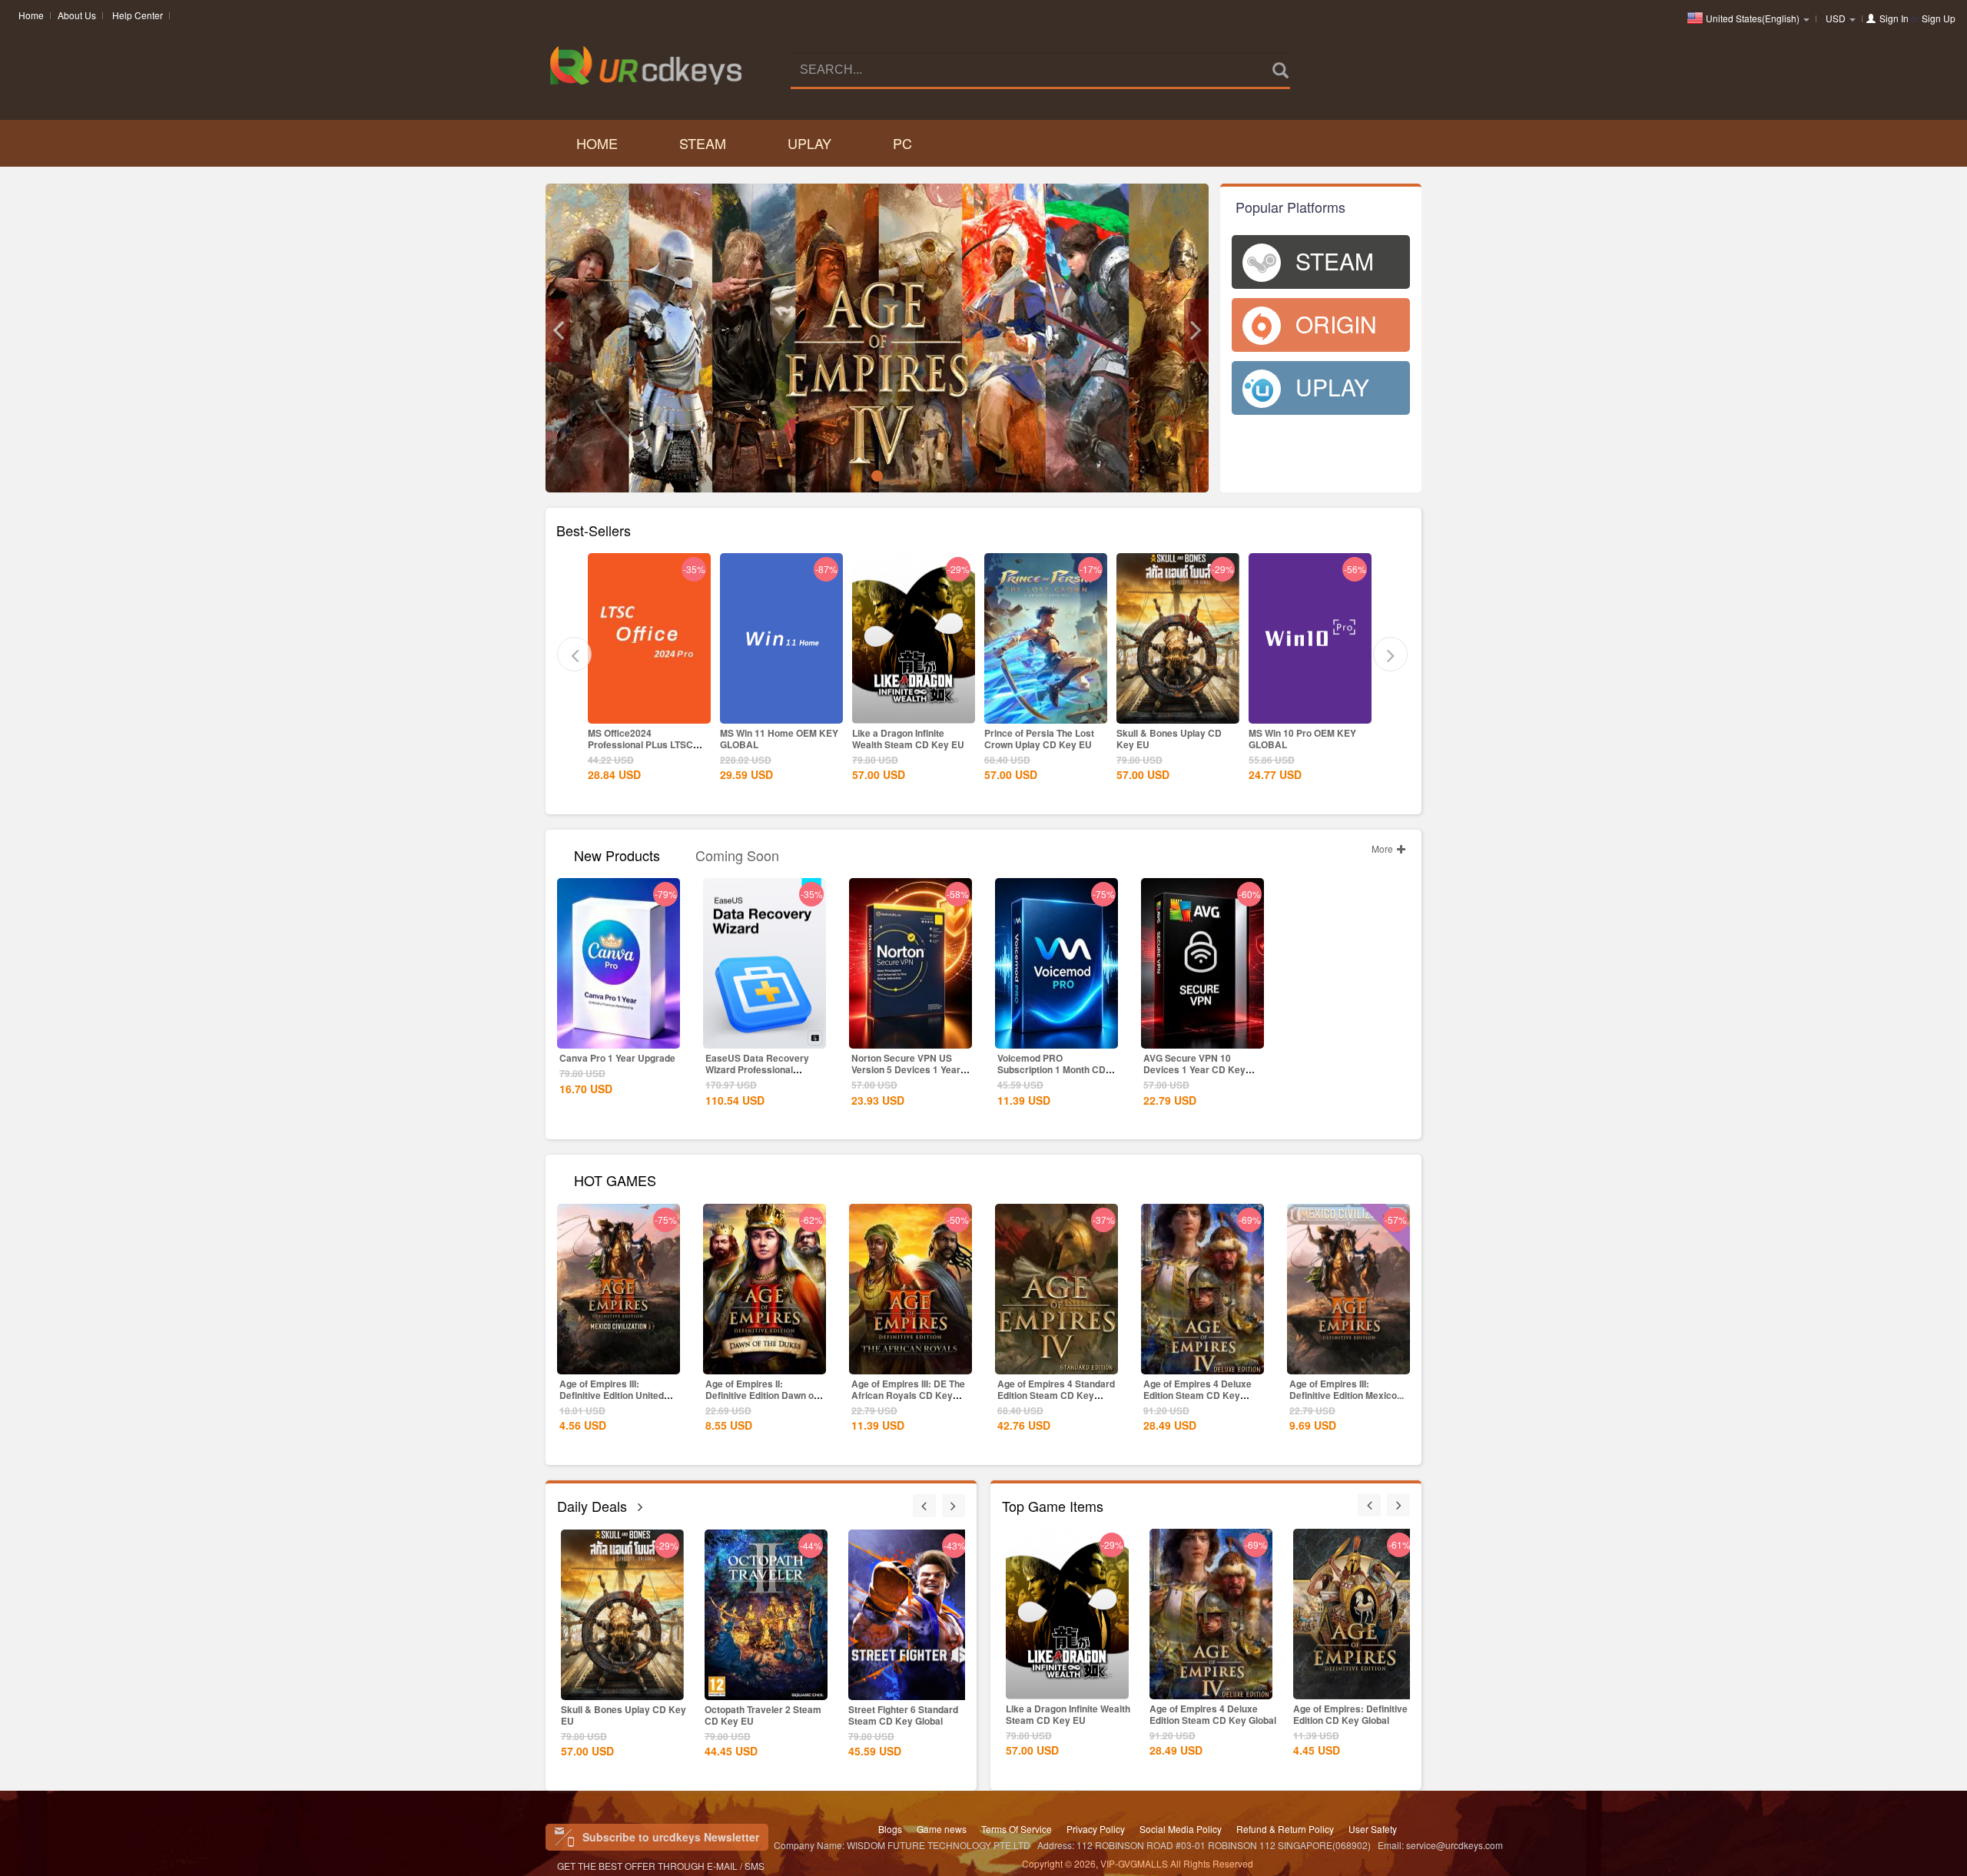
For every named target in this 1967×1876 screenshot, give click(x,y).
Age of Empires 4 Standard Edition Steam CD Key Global (1056, 1395)
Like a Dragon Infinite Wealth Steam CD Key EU (794, 739)
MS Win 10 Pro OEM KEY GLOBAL (1189, 739)
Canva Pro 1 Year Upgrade (617, 1058)
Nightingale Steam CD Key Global (952, 1715)
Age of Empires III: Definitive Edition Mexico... (1347, 1389)
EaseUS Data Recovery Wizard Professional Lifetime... (757, 1069)
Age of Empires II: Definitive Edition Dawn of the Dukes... (761, 1395)
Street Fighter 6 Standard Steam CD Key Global (805, 1715)
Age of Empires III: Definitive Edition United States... (612, 1395)
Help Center (138, 15)
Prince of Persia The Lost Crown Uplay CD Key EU (925, 739)
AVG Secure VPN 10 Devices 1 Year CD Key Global (1194, 1069)
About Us (77, 15)
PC (902, 143)
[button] (558, 330)
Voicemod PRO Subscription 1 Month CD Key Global (1051, 1069)
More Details (667, 711)
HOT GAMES (615, 1179)
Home (31, 15)
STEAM (703, 143)
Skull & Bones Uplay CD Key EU (1055, 739)
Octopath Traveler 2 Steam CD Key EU (665, 1715)
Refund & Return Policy (1285, 1829)
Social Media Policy (1181, 1829)
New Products (617, 854)
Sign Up (1939, 18)
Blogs (890, 1829)
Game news (942, 1829)
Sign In (1894, 18)
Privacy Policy (1096, 1829)
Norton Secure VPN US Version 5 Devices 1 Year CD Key (906, 1069)
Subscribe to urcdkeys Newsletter (671, 1837)
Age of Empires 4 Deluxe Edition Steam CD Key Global (1197, 1395)
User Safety (1373, 1829)
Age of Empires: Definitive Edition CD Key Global (1350, 1714)
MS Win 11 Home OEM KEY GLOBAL (665, 739)
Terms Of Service (1017, 1829)
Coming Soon (737, 854)
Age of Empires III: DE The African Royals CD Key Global (908, 1395)
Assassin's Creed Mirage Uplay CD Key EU (1322, 739)
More (1383, 849)
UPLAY (809, 143)
